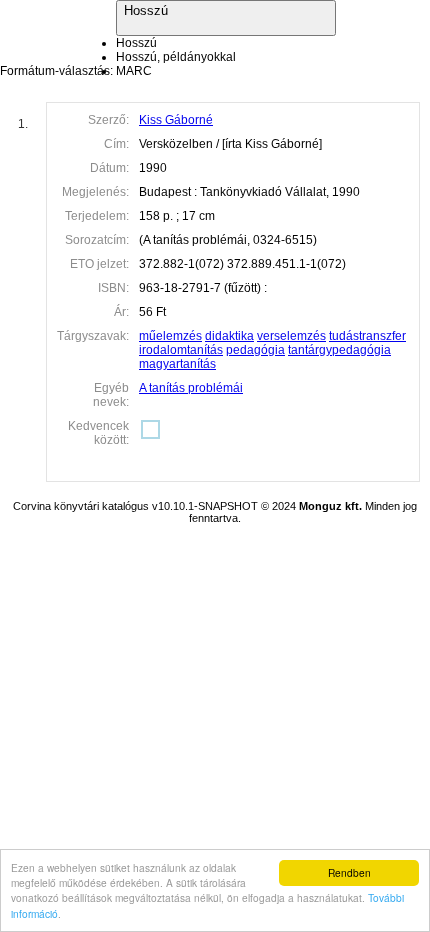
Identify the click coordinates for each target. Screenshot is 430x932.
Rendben (349, 872)
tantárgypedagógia (339, 350)
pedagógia (255, 350)
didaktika (229, 336)
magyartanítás (177, 364)
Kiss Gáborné (176, 120)
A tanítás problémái (191, 388)
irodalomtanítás (181, 350)
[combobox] (226, 57)
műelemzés (170, 336)
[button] (226, 18)
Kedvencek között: (98, 433)
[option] (136, 43)
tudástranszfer (367, 336)
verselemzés (291, 336)
